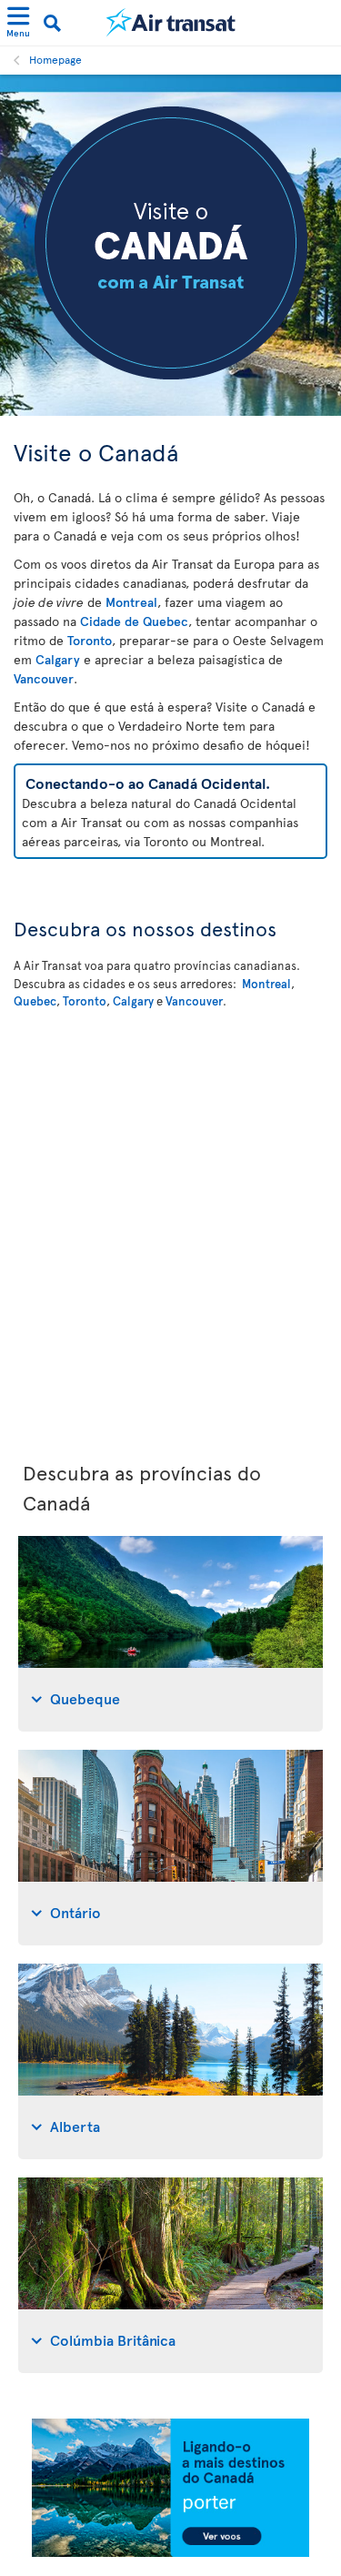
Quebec (35, 1001)
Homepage (55, 59)
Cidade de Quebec (134, 621)
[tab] (170, 1634)
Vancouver (44, 678)
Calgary (58, 659)
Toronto (90, 640)
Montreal (131, 602)
